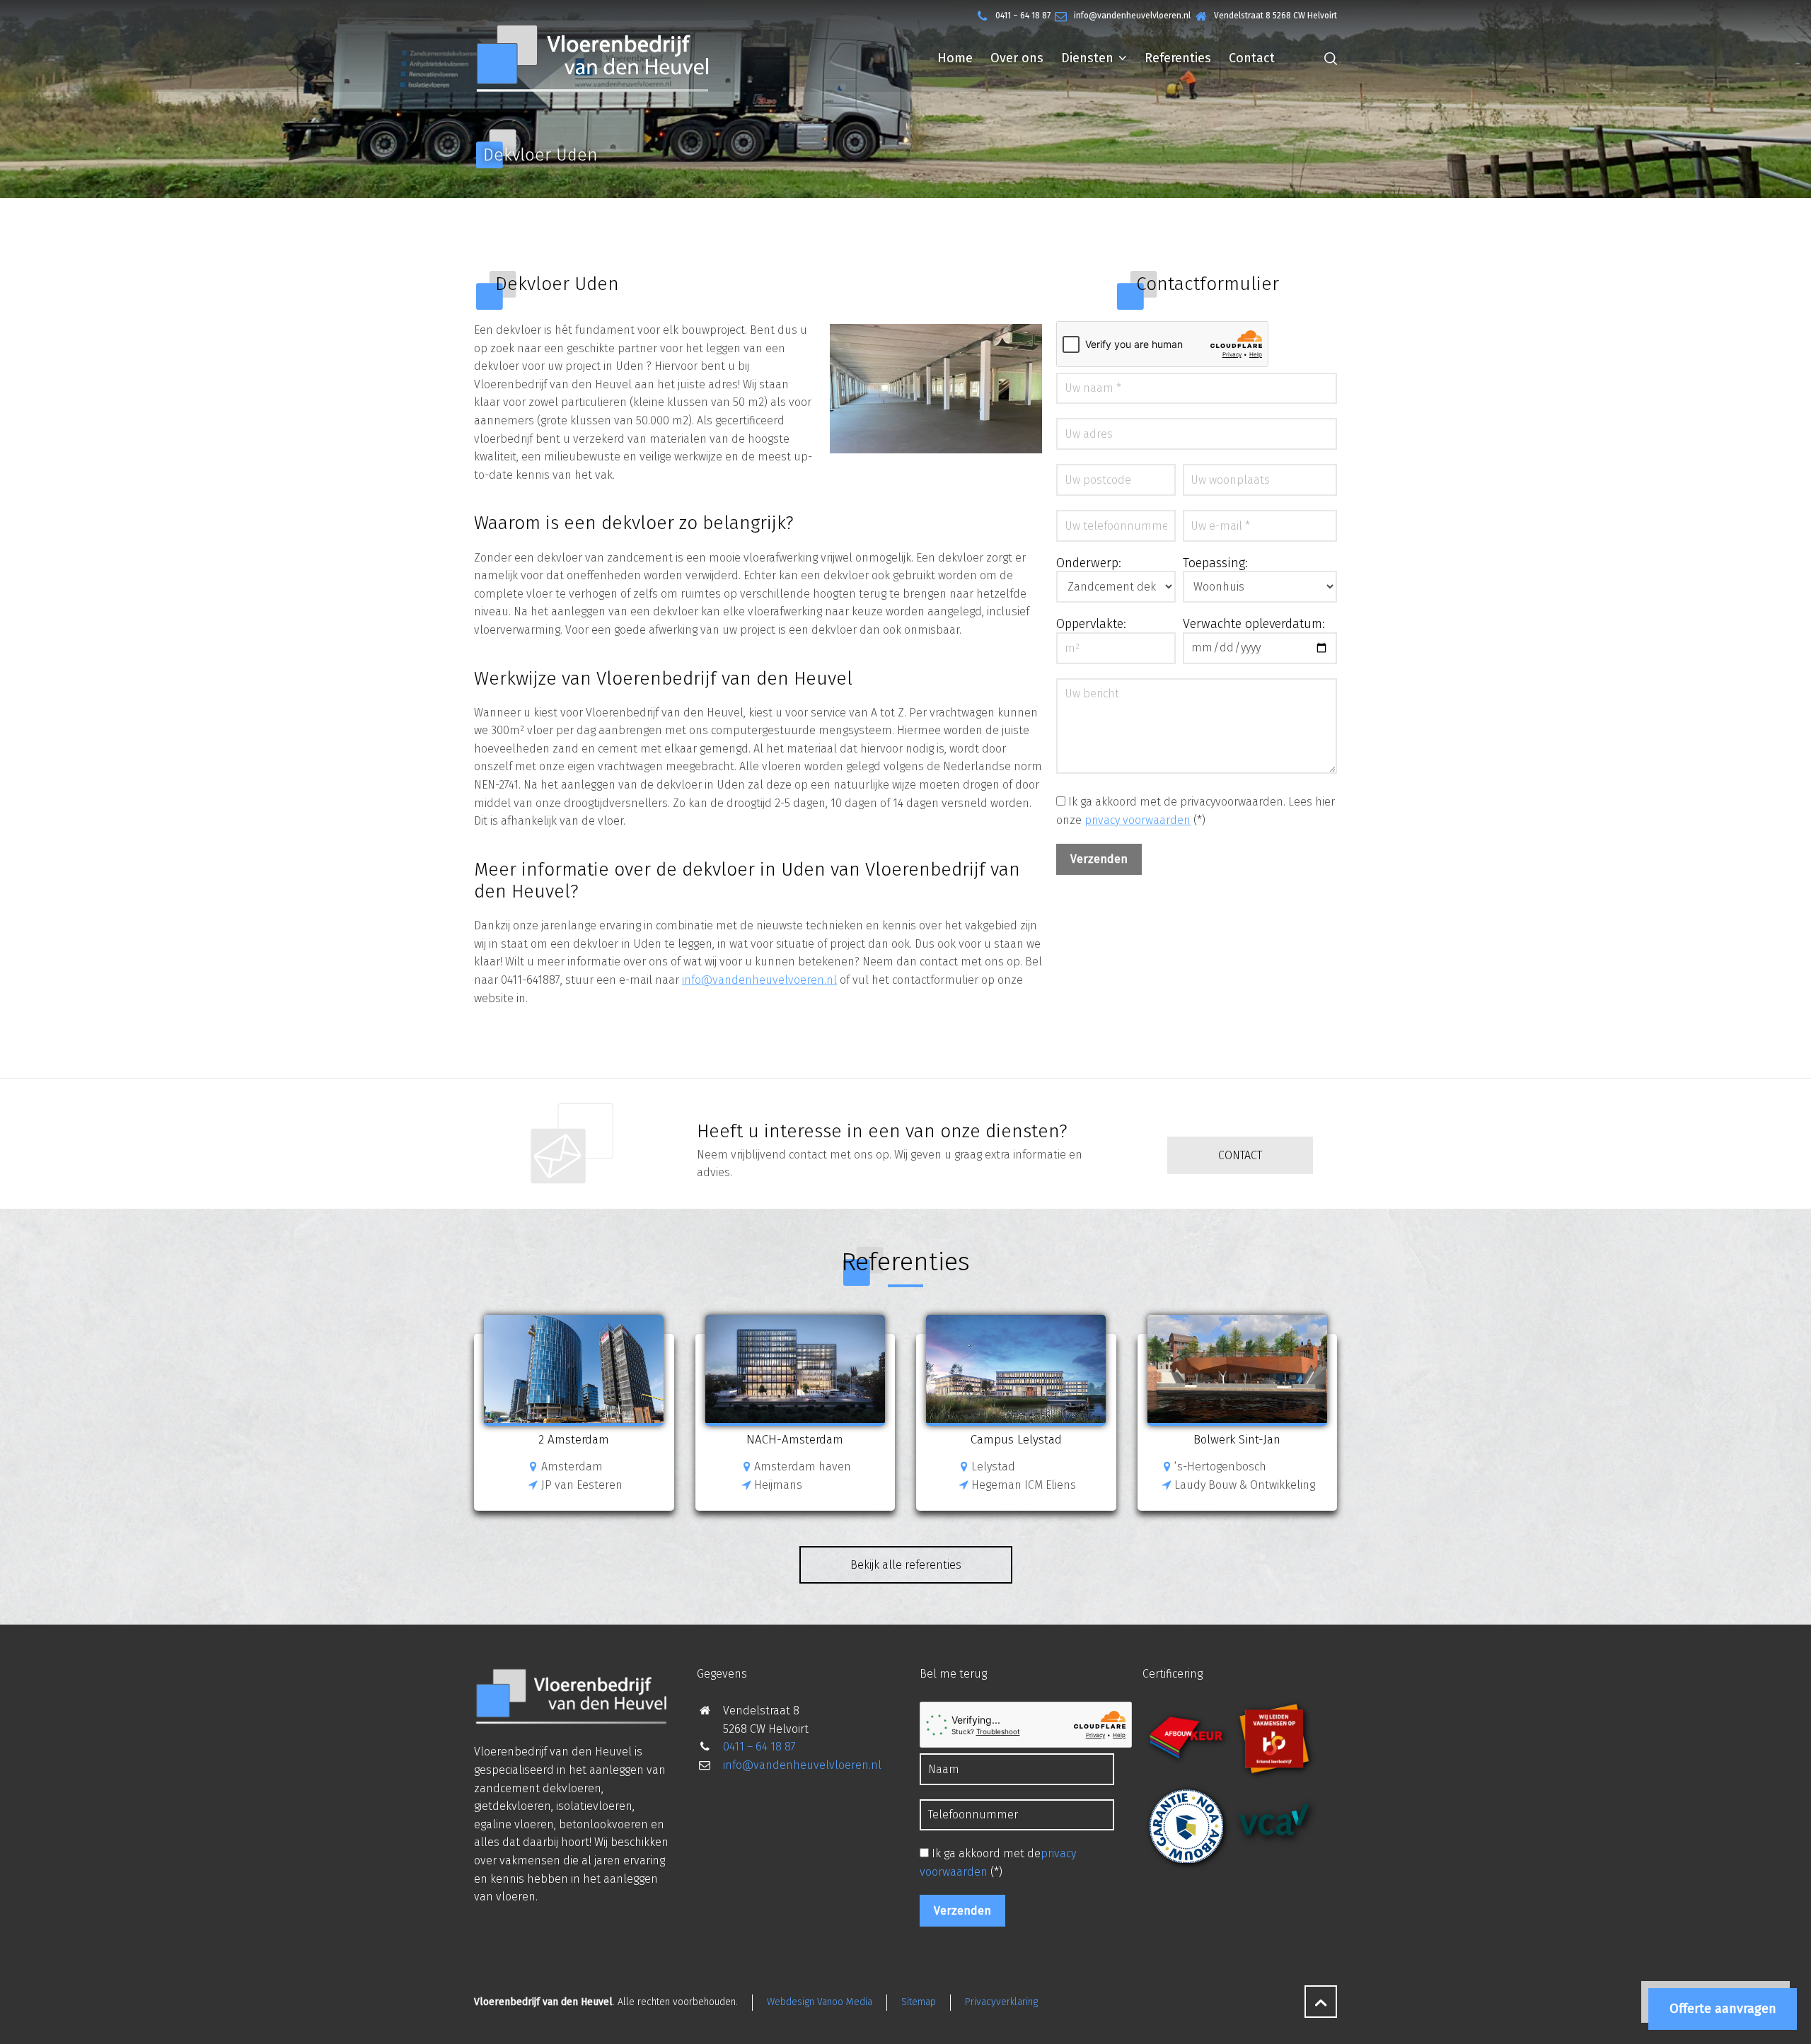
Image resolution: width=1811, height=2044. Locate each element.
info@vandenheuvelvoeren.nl (759, 980)
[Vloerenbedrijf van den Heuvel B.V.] (592, 58)
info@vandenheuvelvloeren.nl (1132, 16)
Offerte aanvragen (1723, 2009)
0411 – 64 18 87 (1023, 16)
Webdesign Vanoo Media (820, 2002)
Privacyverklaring (1001, 2002)
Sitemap (919, 2002)
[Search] (1328, 58)
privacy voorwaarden (1138, 820)
